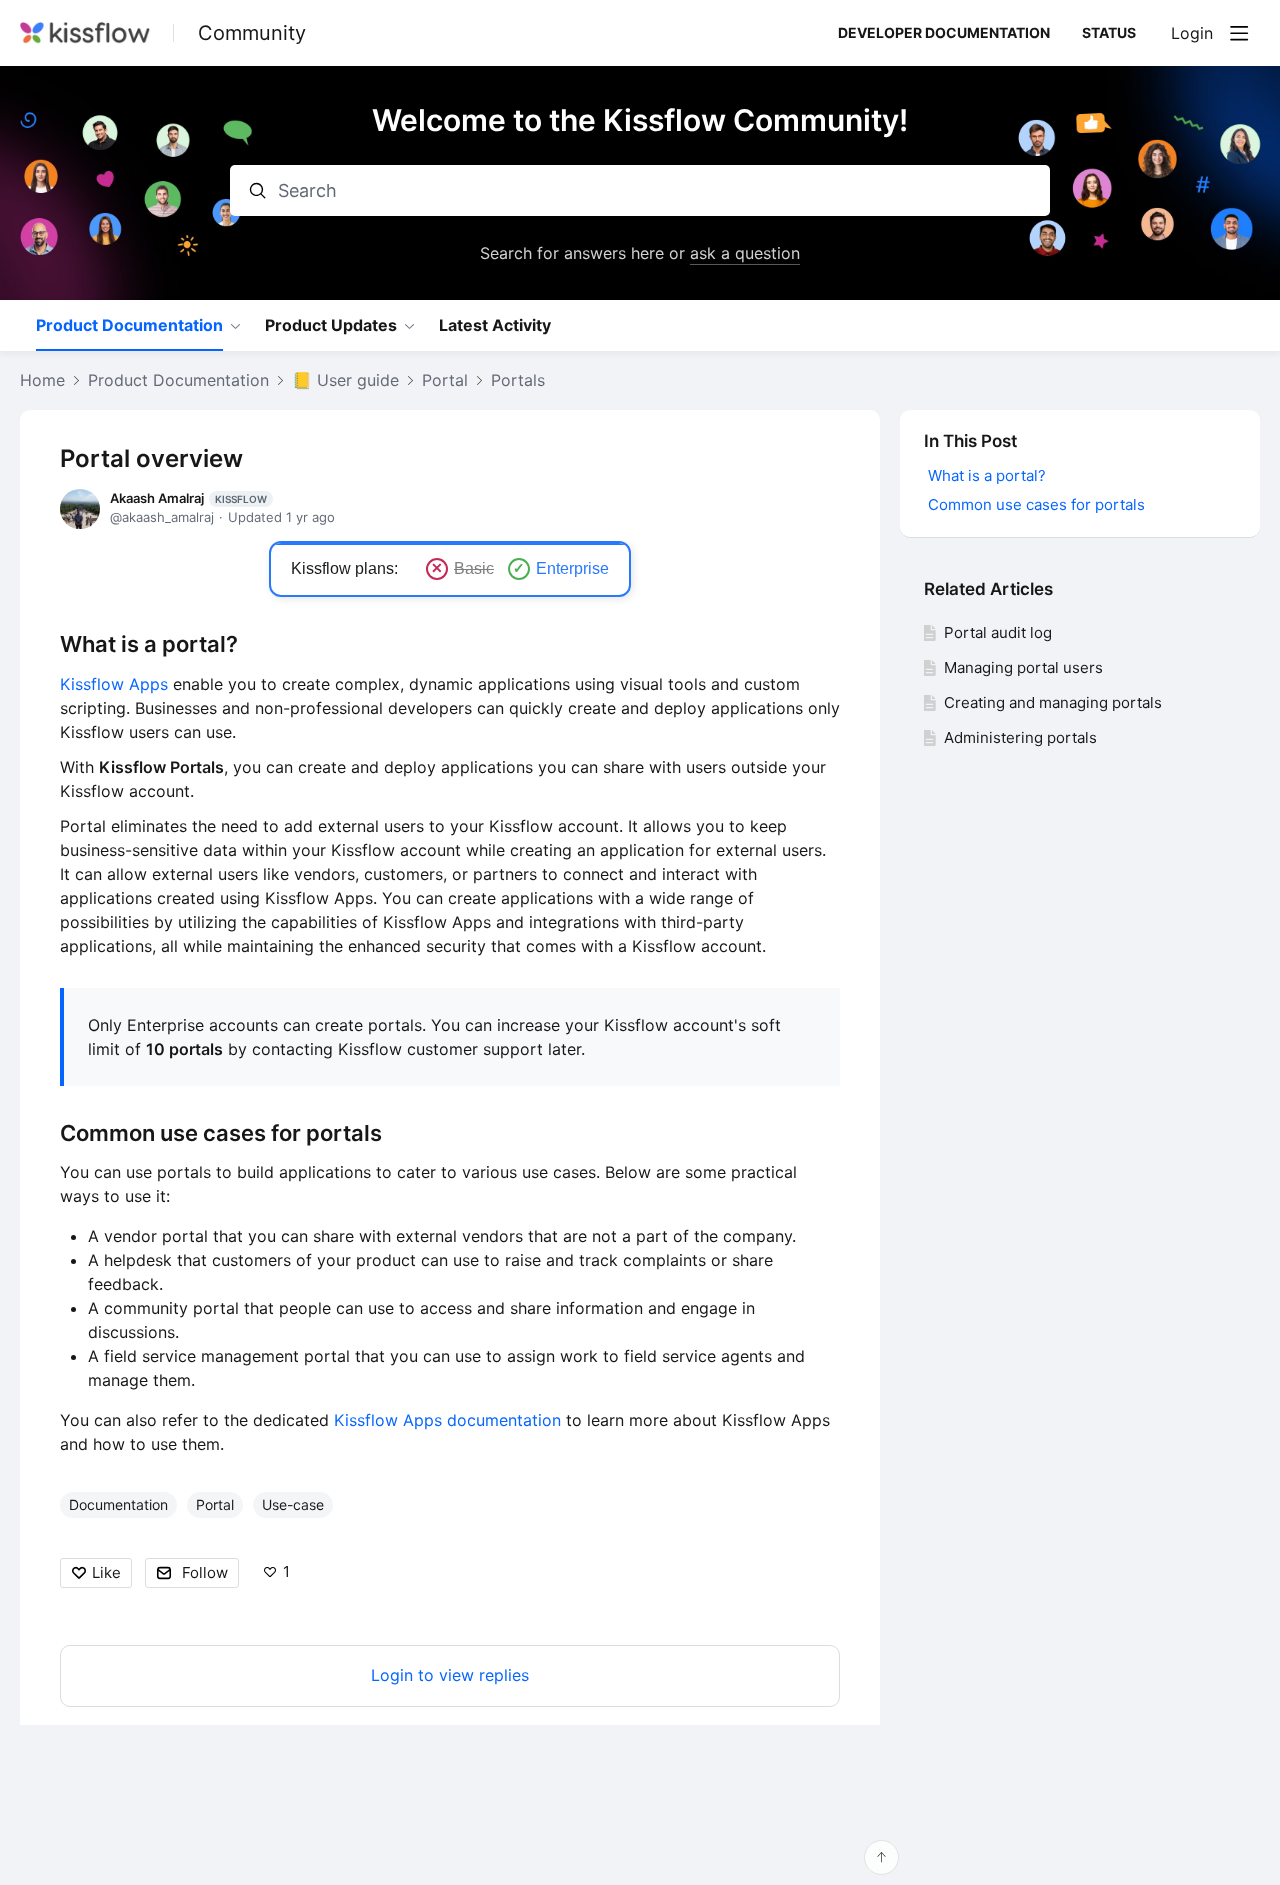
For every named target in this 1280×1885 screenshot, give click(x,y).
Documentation (118, 1504)
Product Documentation (129, 325)
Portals (518, 380)
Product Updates (331, 325)
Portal (445, 380)
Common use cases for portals (223, 1133)
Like (106, 1572)
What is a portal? (149, 644)
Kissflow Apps (114, 684)
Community (252, 33)
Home (42, 380)
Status (1109, 32)
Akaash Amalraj (188, 498)
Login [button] (1192, 33)
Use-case (293, 1504)
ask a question (745, 253)
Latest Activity (495, 325)
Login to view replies (450, 1675)
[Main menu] (1239, 33)
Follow (205, 1572)
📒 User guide (345, 380)
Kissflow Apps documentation (447, 1420)
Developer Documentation (944, 32)
